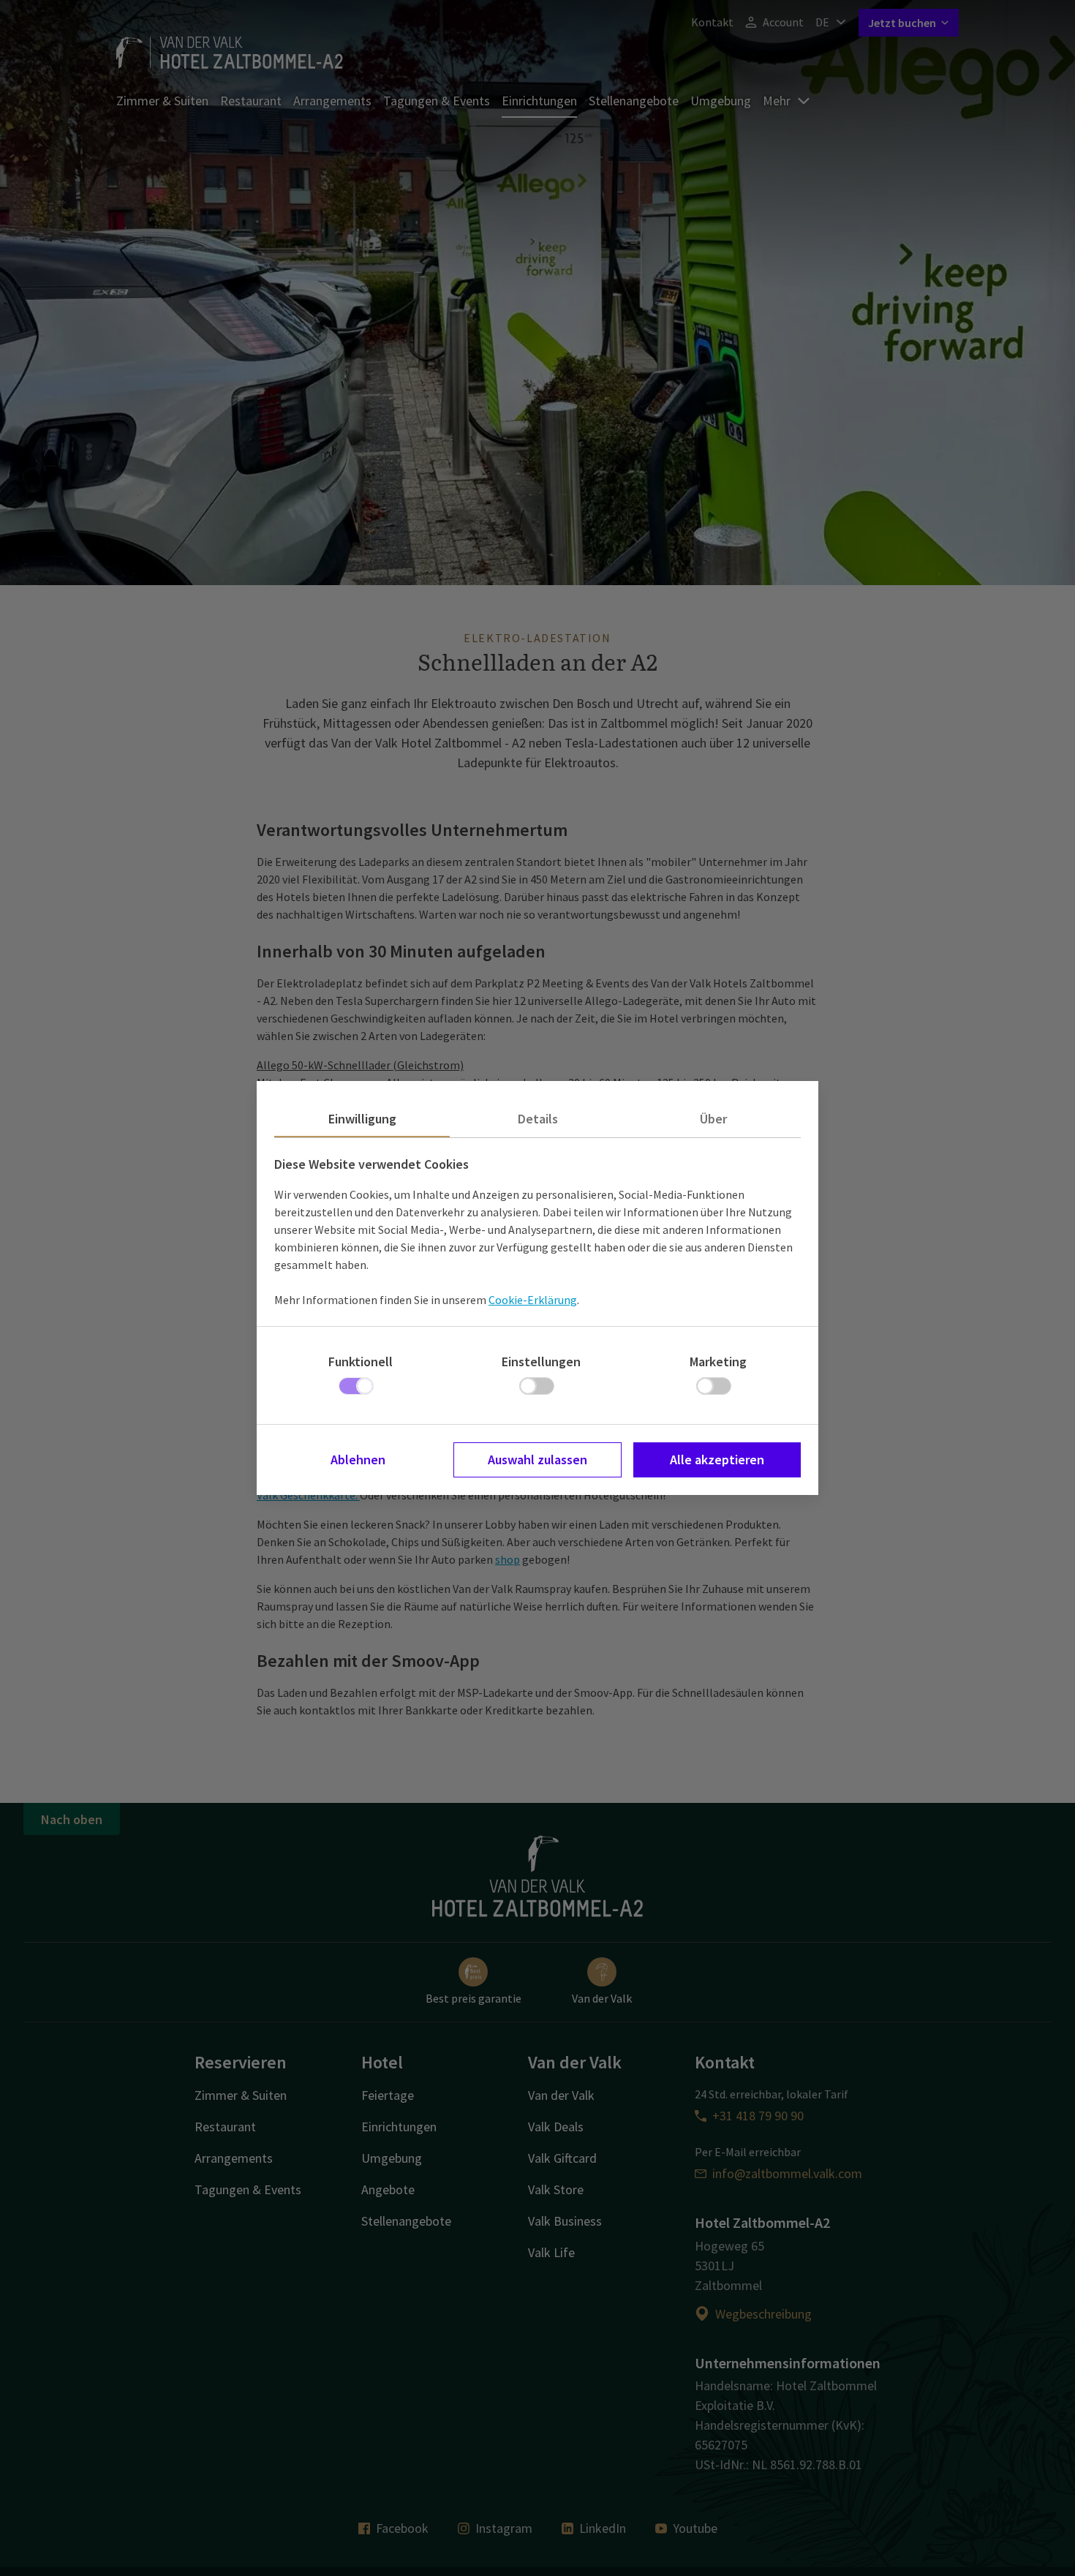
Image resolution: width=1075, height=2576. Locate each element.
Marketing (718, 1362)
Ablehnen (358, 1460)
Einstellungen (541, 1362)
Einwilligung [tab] (362, 1119)
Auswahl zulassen (537, 1460)
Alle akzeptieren (717, 1460)
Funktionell (361, 1362)
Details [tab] (538, 1119)
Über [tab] (713, 1119)
